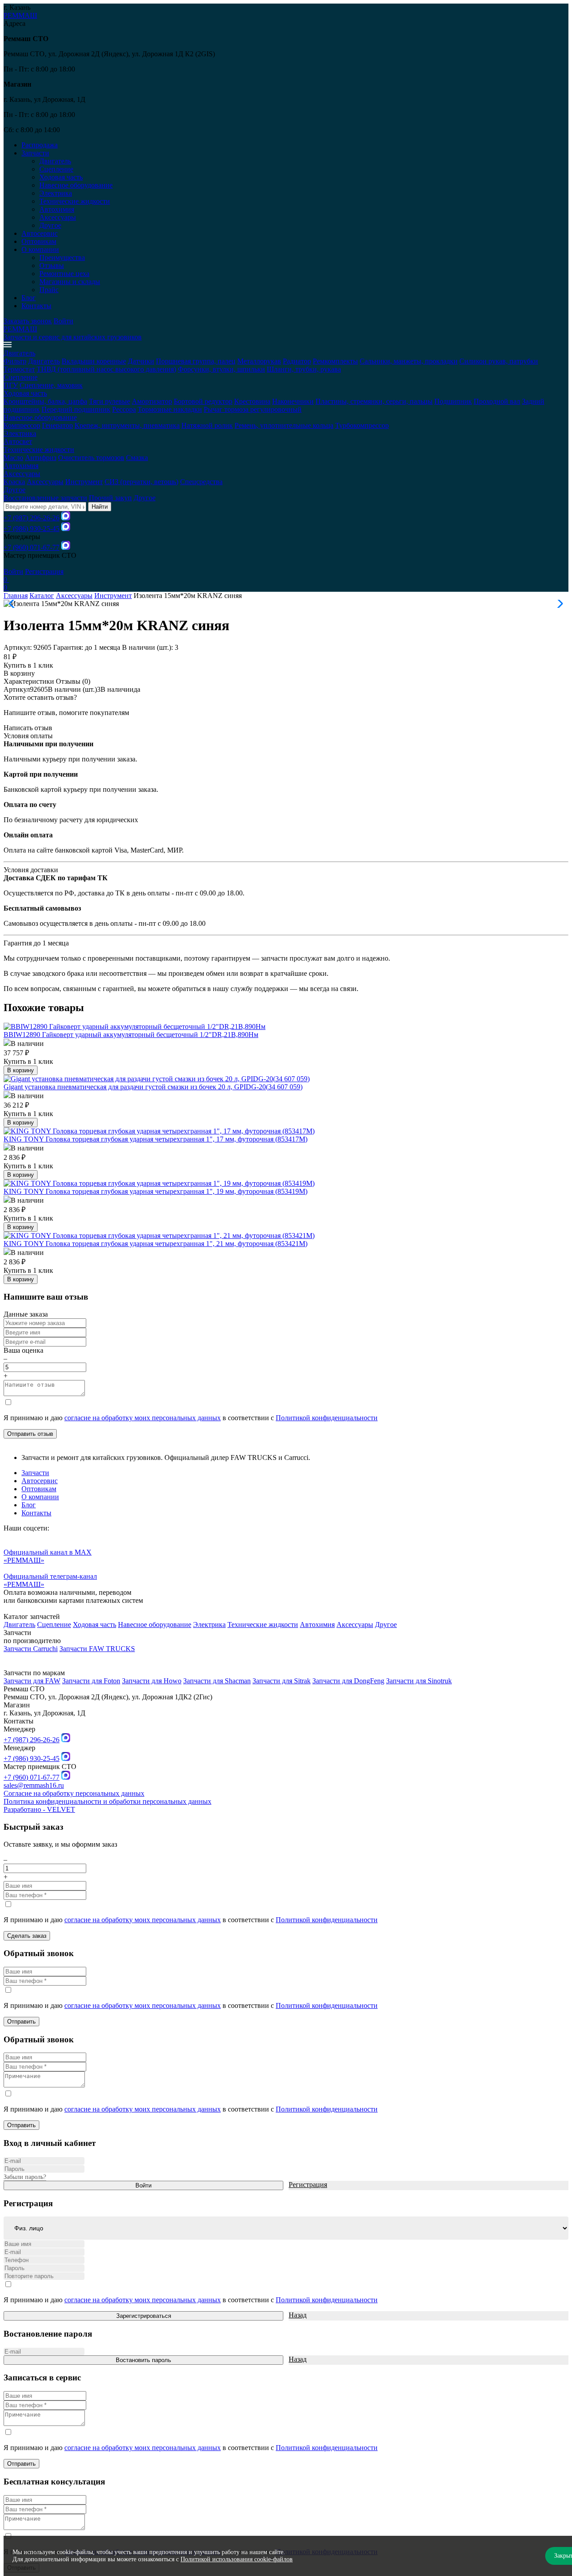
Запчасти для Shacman (217, 1681)
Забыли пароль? (25, 2177)
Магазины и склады (70, 282)
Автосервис (40, 233)
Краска (14, 482)
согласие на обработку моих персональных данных (143, 1418)
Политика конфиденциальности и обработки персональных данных (107, 1801)
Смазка (137, 458)
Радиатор (297, 361)
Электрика (56, 193)
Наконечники (293, 401)
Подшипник (453, 401)
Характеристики (29, 681)
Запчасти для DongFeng (348, 1681)
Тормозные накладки (170, 409)
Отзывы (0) (73, 681)
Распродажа (40, 145)
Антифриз (41, 458)
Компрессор (22, 425)
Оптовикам (39, 241)
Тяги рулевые (109, 401)
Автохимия (57, 209)
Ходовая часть (61, 177)
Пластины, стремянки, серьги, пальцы (374, 401)
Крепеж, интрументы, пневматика (127, 425)
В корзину (19, 673)
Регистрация (44, 571)
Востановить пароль (143, 2360)
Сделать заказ (27, 1936)
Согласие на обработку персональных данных (74, 1793)
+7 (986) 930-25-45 (32, 529)
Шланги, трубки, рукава (304, 369)
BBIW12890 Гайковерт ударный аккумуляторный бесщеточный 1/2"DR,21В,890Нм (131, 1035)
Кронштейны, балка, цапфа (45, 401)
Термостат (19, 369)
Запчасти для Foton (91, 1681)
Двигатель (55, 161)
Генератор (57, 425)
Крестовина (252, 401)
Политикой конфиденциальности (327, 1418)
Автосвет (18, 441)
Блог (29, 298)
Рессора (124, 409)
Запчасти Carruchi (31, 1649)
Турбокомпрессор (362, 425)
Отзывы (52, 266)
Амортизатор (152, 401)
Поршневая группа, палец (196, 361)
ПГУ (11, 385)
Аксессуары (58, 217)
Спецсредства (201, 482)
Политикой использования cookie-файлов (237, 2559)
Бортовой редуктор (203, 401)
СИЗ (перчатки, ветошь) (141, 482)
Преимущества (62, 257)
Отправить (21, 2022)
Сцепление (56, 169)
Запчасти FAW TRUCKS (97, 1649)
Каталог (42, 596)
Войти (63, 321)
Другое (50, 225)
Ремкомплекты (335, 361)
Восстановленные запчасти (45, 498)
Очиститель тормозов (91, 458)
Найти (100, 507)
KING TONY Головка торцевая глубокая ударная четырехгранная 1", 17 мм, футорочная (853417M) (156, 1139)
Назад (298, 2315)
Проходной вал (497, 401)
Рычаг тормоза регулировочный (253, 409)
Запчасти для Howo (152, 1681)
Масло (13, 458)
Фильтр (15, 361)
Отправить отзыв (30, 1434)
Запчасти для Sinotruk (419, 1681)
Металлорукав (259, 361)
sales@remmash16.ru (34, 1785)
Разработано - (39, 1809)
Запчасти (35, 1473)
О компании (40, 1497)
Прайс (49, 290)
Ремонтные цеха (64, 274)
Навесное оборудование (76, 185)
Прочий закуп (110, 498)
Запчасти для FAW (32, 1681)
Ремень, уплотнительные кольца (284, 425)
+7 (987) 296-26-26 (32, 518)
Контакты (36, 306)
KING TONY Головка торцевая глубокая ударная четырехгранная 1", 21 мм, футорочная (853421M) (156, 1244)
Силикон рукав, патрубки (499, 361)
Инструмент (84, 482)
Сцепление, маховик (51, 385)
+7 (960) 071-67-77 (32, 547)
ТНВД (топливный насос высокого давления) (106, 369)
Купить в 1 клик (28, 665)
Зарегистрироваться (144, 2316)
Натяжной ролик (207, 425)
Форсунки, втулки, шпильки (221, 369)
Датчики (141, 361)
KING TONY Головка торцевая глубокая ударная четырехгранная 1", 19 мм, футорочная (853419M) (156, 1191)
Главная (16, 596)
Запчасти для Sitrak (282, 1681)
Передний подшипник (76, 409)
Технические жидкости (75, 201)
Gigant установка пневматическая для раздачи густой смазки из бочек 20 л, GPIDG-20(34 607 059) (153, 1087)
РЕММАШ (20, 15)
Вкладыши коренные (94, 361)
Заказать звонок (28, 321)
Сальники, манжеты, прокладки (409, 361)
